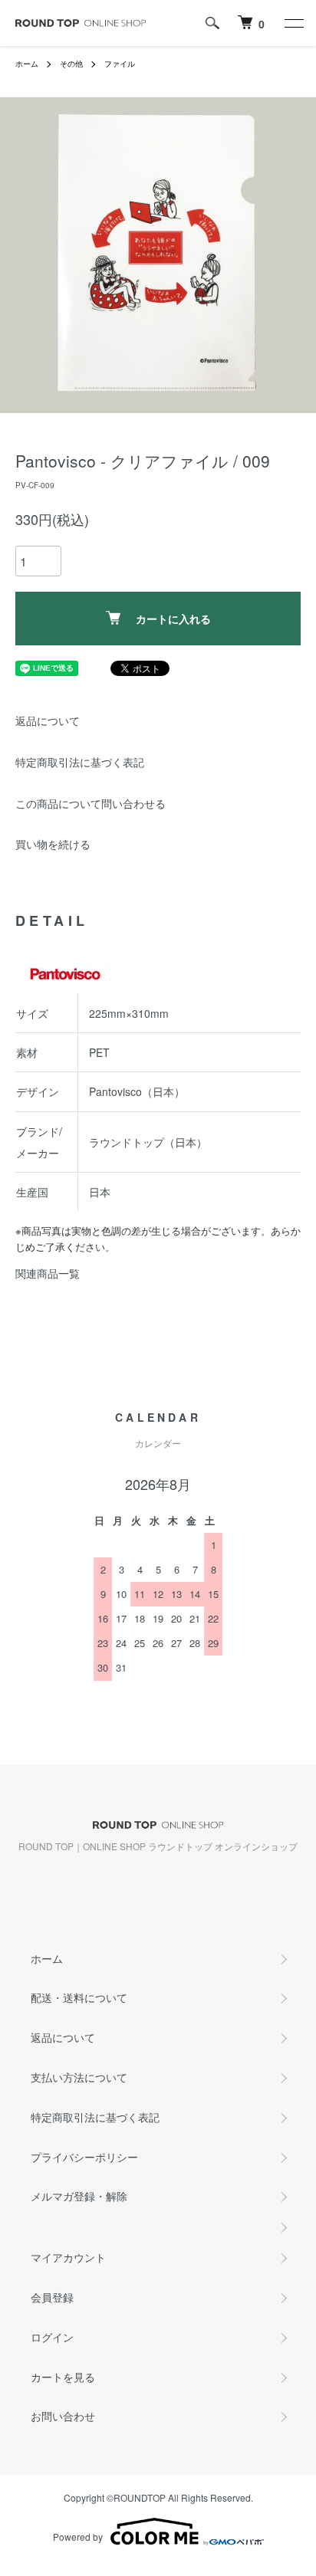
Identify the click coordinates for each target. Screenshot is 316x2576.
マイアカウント (68, 2257)
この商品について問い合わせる (91, 803)
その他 (71, 64)
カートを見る (63, 2377)
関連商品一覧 (48, 1273)
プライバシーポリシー (84, 2157)
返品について (48, 720)
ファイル (120, 64)
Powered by (78, 2537)
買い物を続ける (53, 844)
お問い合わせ (63, 2416)
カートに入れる (173, 619)
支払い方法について (79, 2077)
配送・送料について (79, 1997)
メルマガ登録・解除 (79, 2196)
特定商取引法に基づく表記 (80, 762)
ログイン (52, 2337)
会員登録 (52, 2297)
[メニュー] (293, 23)
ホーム (27, 64)
